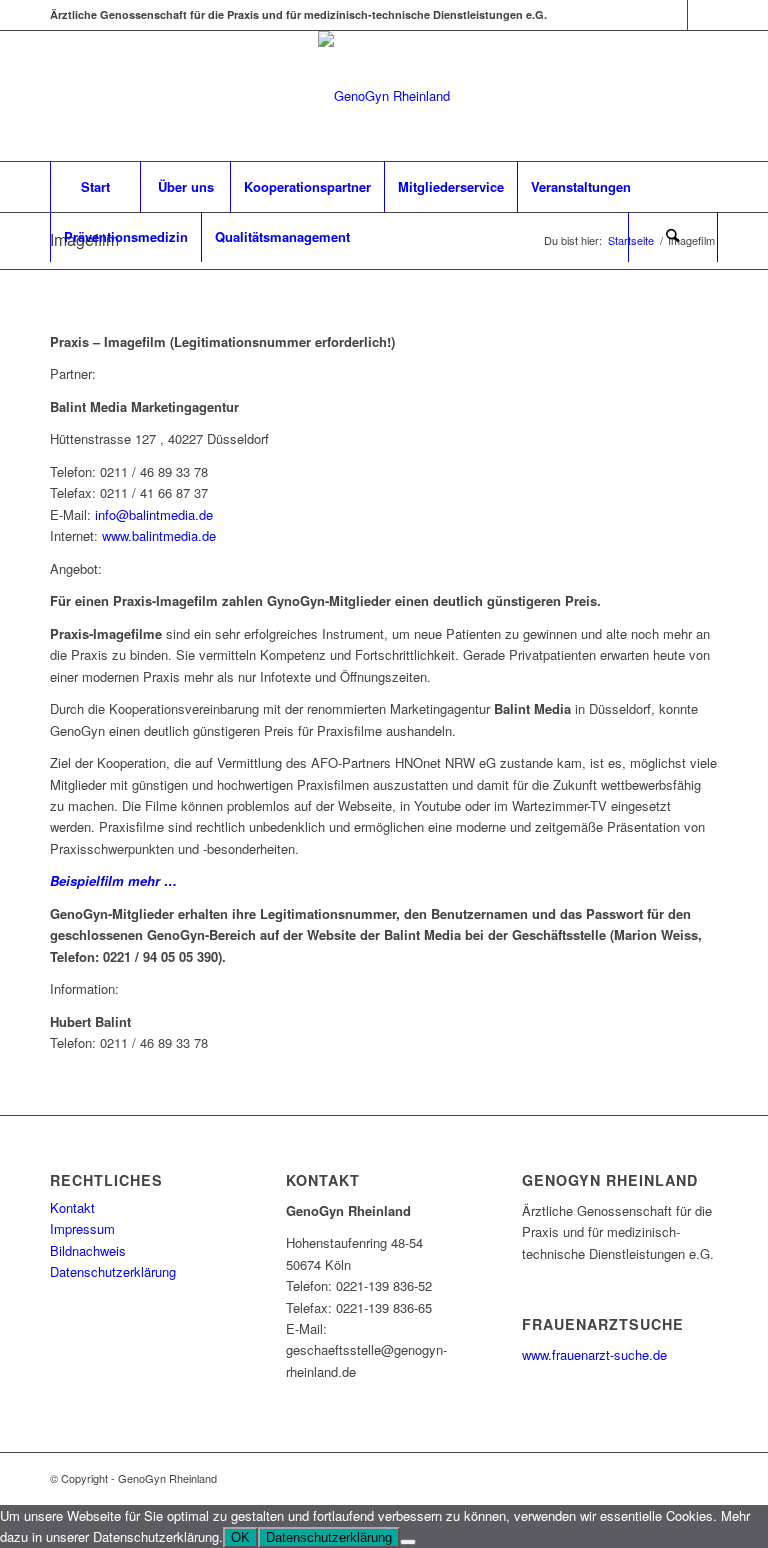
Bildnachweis (88, 1250)
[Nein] (408, 1542)
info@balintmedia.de (154, 514)
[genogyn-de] (384, 96)
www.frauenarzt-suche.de (594, 1354)
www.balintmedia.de (159, 535)
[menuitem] (95, 187)
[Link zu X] (672, 15)
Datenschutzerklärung (113, 1271)
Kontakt (72, 1207)
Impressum (82, 1228)
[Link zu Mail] (703, 15)
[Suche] (673, 237)
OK (240, 1537)
